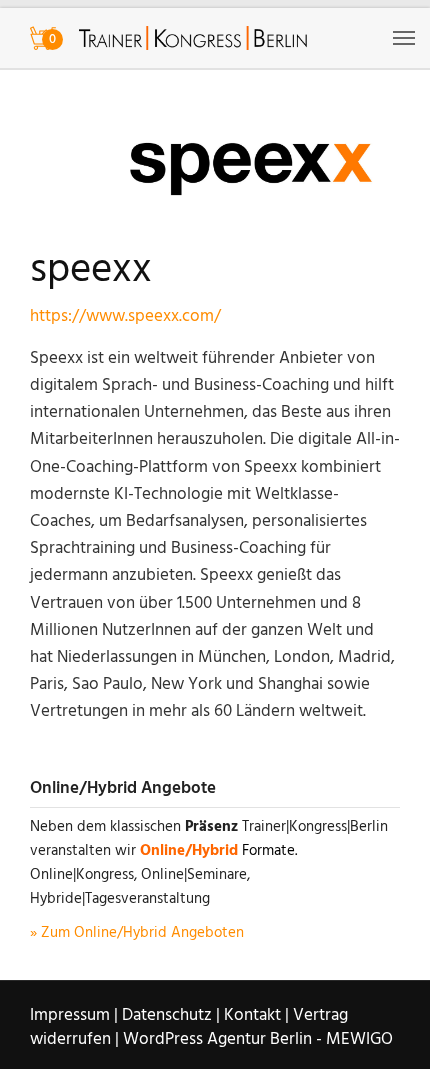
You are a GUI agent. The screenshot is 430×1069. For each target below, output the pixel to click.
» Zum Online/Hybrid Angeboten (137, 933)
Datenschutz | (171, 1015)
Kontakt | (256, 1015)
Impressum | (74, 1015)
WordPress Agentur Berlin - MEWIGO (258, 1039)
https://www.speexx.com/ (125, 316)
